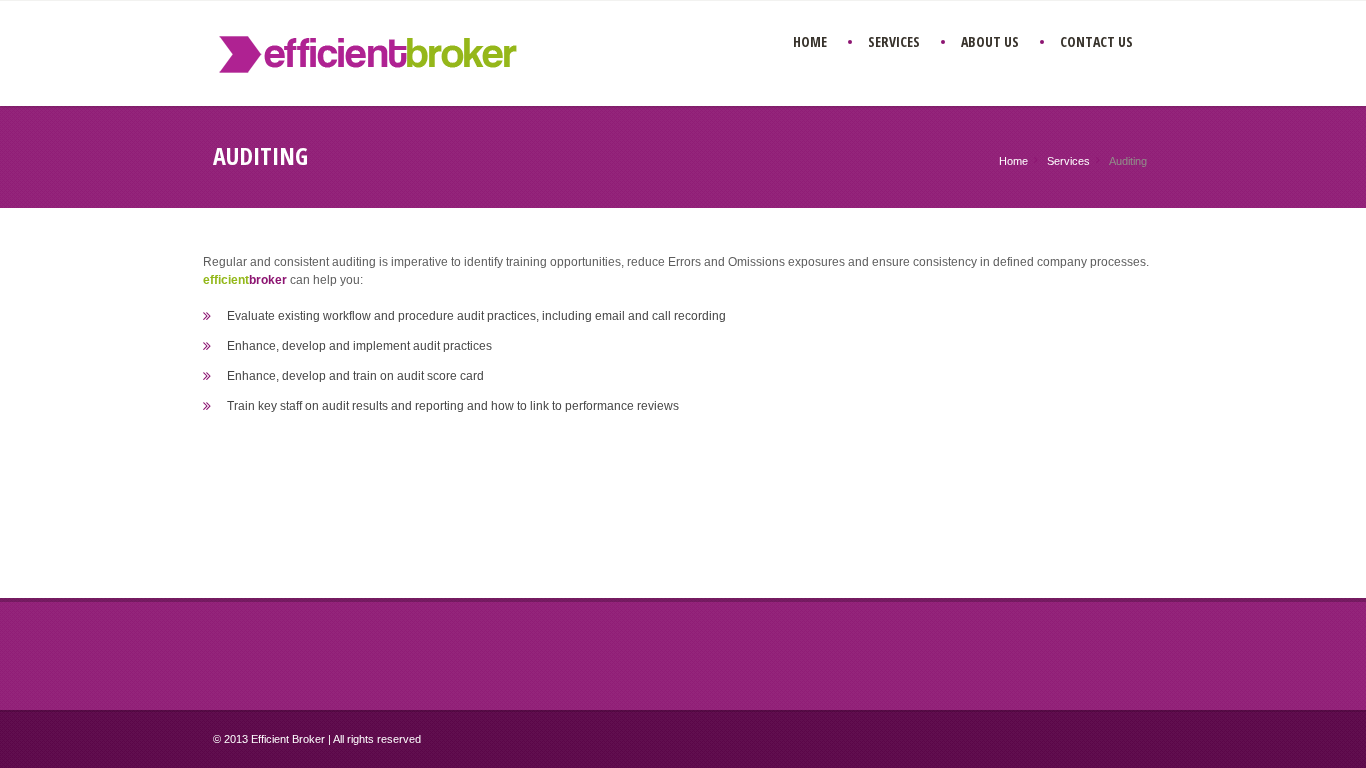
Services (1068, 161)
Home (1013, 161)
